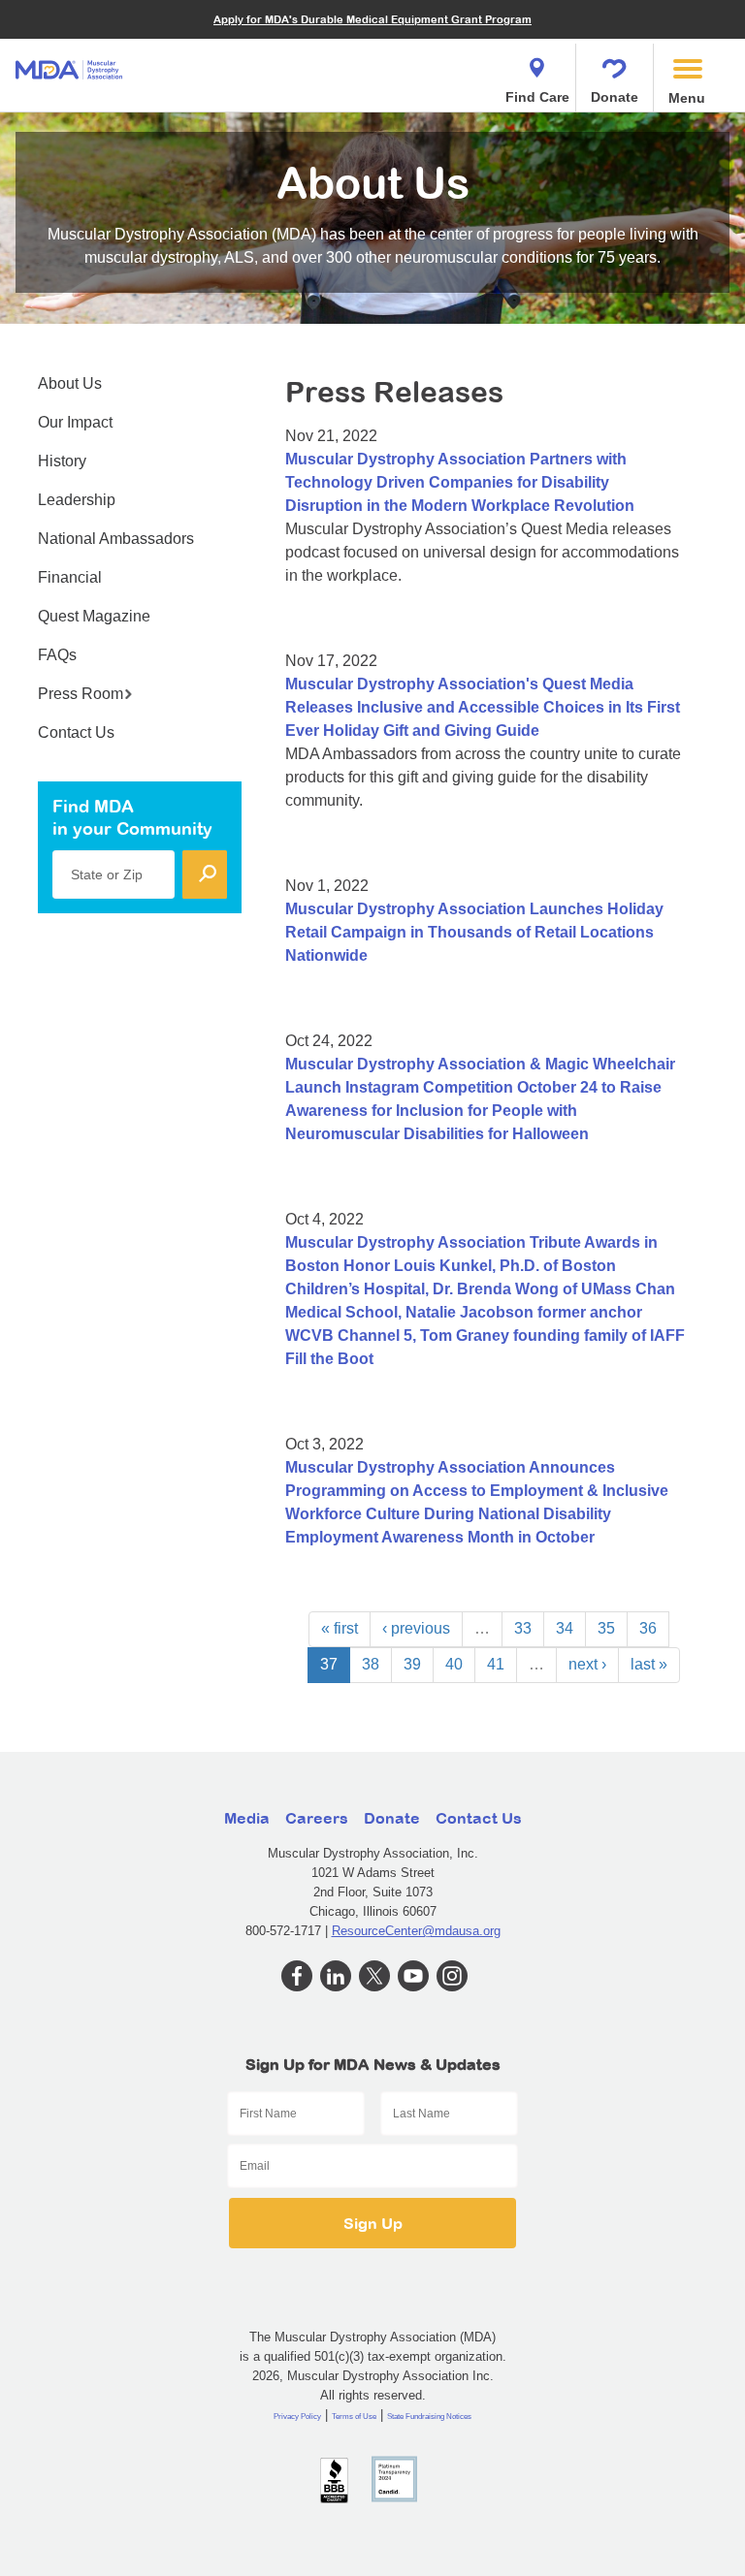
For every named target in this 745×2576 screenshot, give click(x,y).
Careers (317, 1818)
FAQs (57, 655)
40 (454, 1664)
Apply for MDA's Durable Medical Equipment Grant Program (372, 19)
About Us (70, 383)
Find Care (537, 97)
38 (371, 1664)
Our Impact (75, 422)
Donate (615, 97)
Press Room (81, 694)
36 (648, 1628)
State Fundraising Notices (429, 2417)
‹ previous (416, 1628)
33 (523, 1628)
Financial (70, 577)
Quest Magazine (94, 616)
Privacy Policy (297, 2417)
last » (649, 1664)
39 (412, 1664)
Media (247, 1818)
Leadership (77, 500)
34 (565, 1628)
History (62, 461)
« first (340, 1628)
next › (587, 1664)
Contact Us (76, 732)
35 (606, 1628)
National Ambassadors (116, 539)
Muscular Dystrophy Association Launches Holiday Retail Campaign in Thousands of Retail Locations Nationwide (474, 932)
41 (496, 1664)
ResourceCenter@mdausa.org (416, 1931)
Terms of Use (354, 2417)
